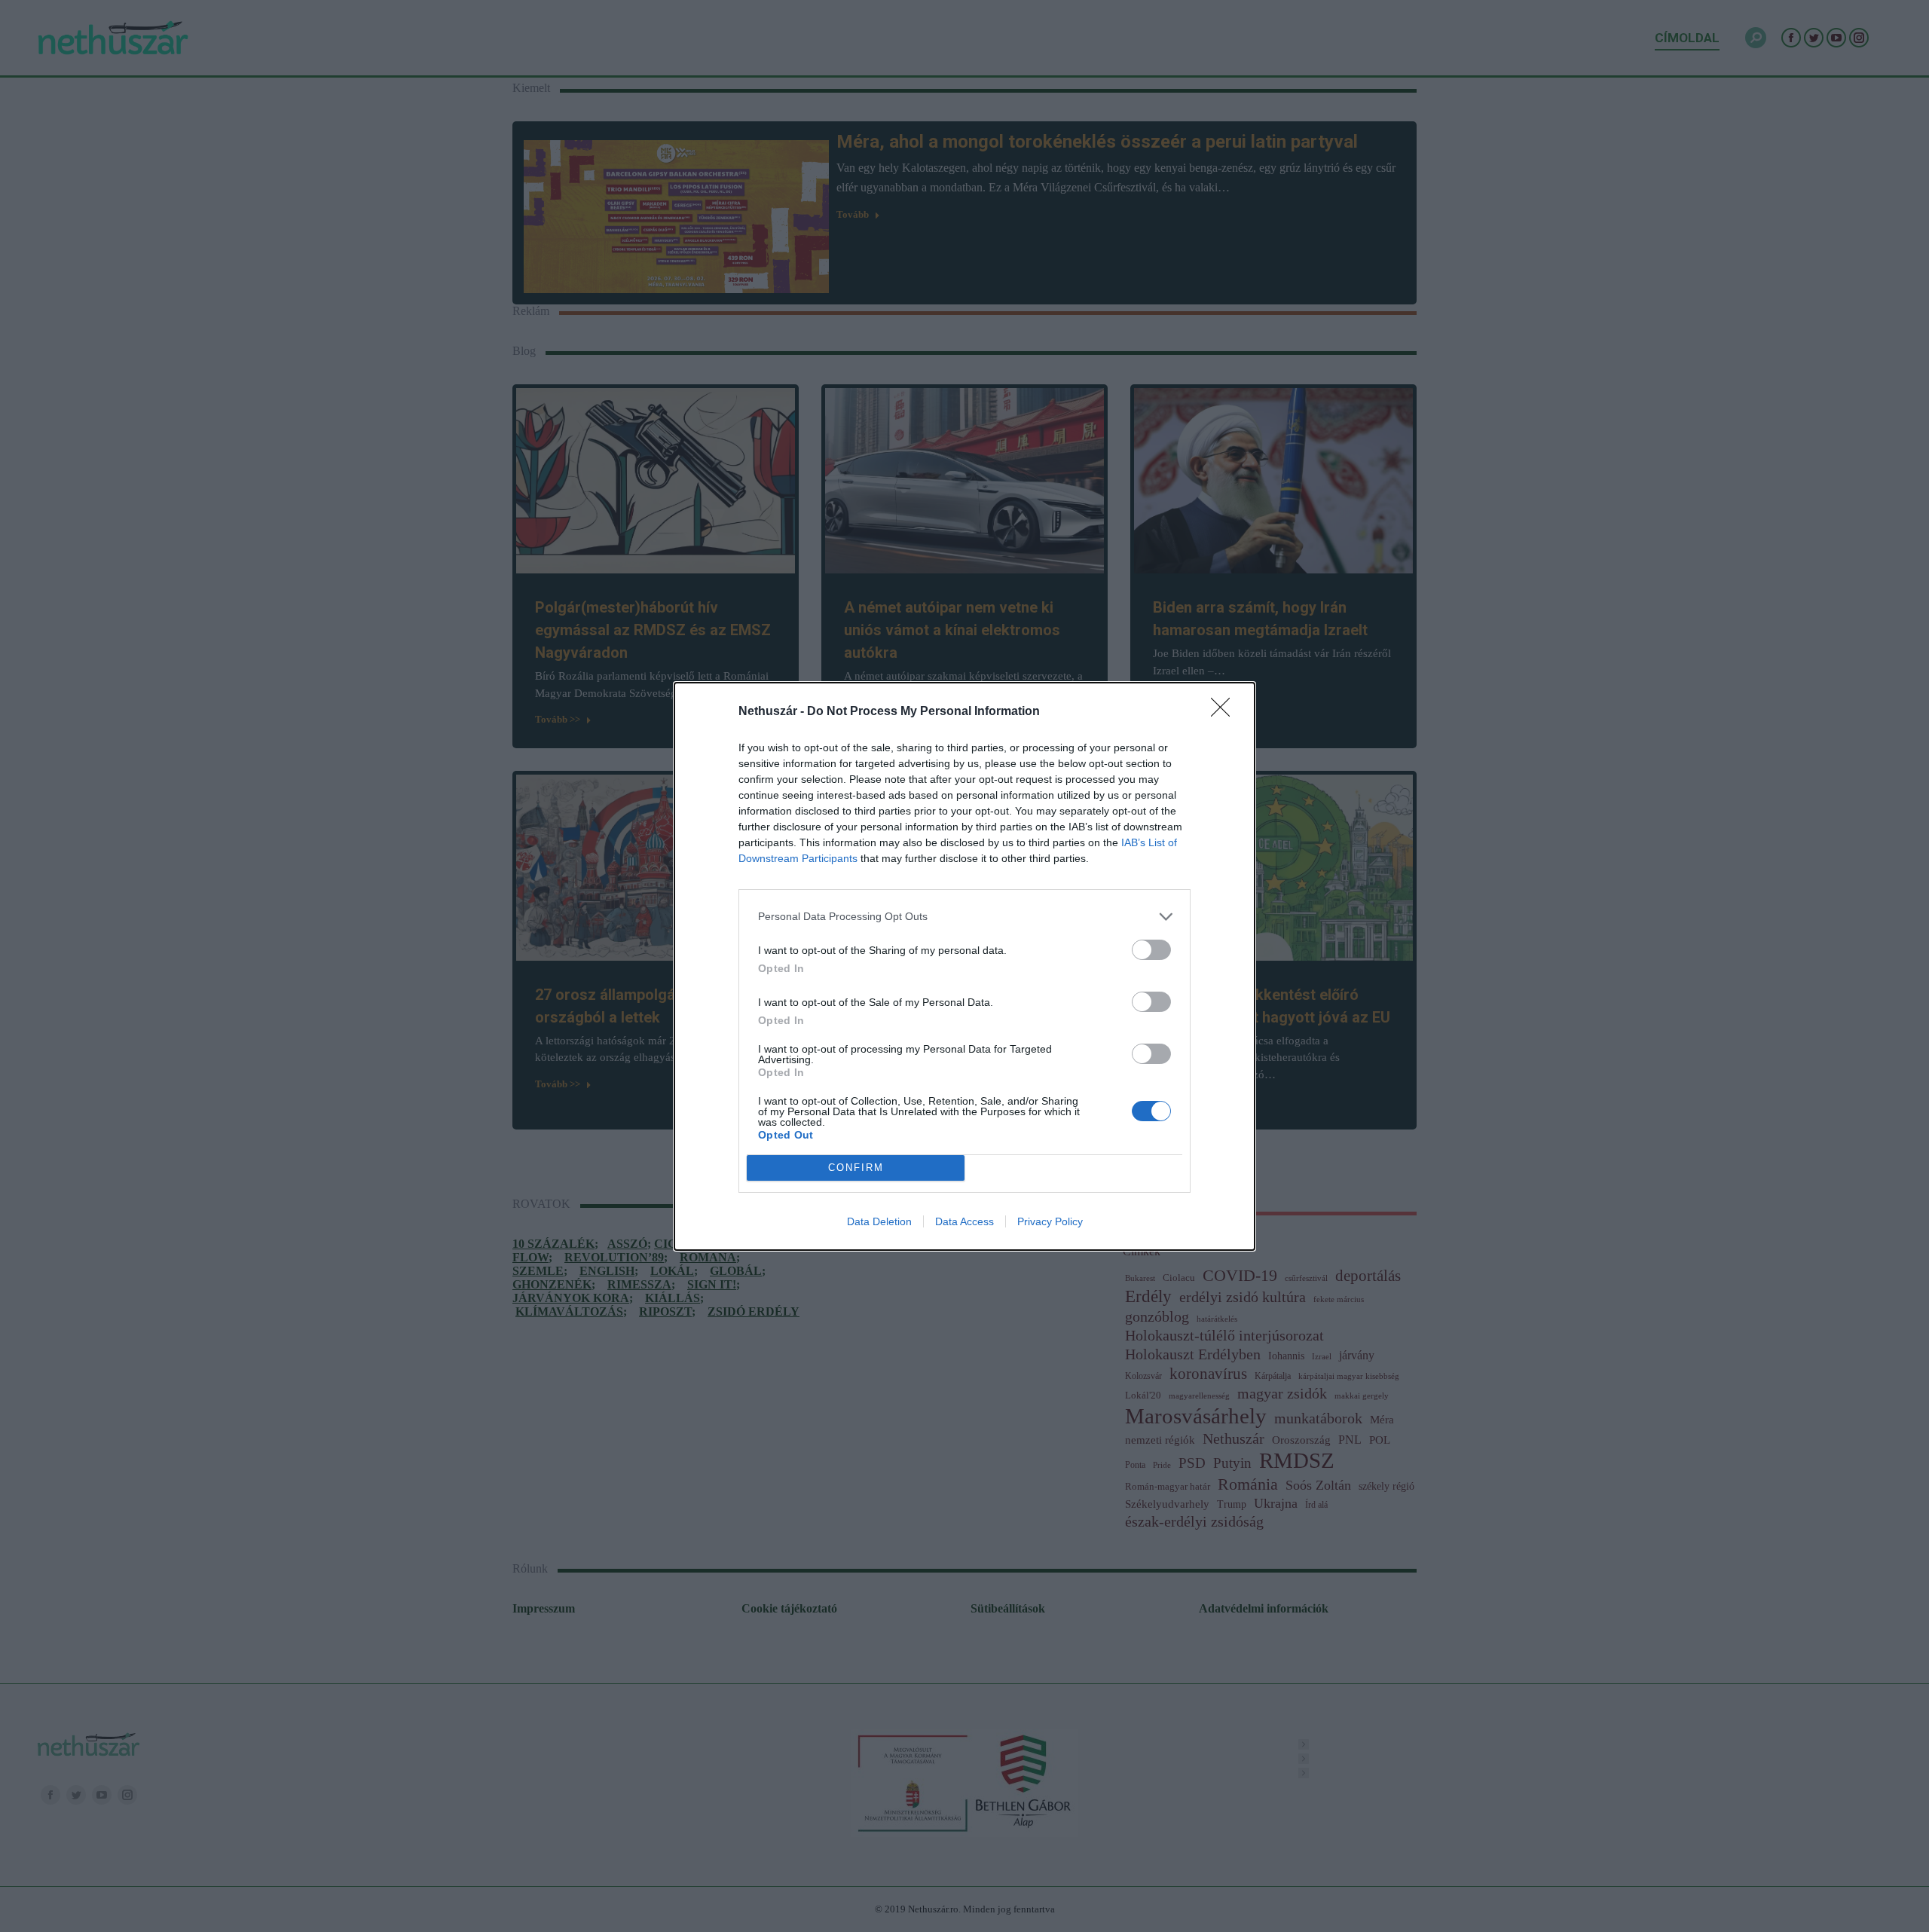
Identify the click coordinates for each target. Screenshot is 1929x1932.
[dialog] (964, 966)
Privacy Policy (1050, 1221)
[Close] (1225, 712)
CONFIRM (856, 1168)
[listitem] (964, 917)
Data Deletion (879, 1221)
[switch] (1151, 950)
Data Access (964, 1221)
